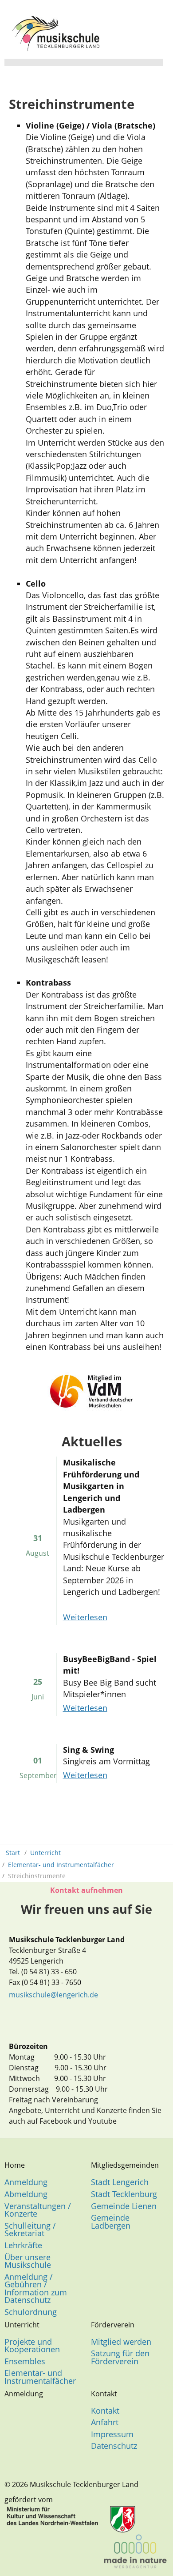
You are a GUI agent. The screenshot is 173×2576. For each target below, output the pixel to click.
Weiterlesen (85, 1617)
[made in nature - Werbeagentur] (135, 2551)
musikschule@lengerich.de (53, 1995)
